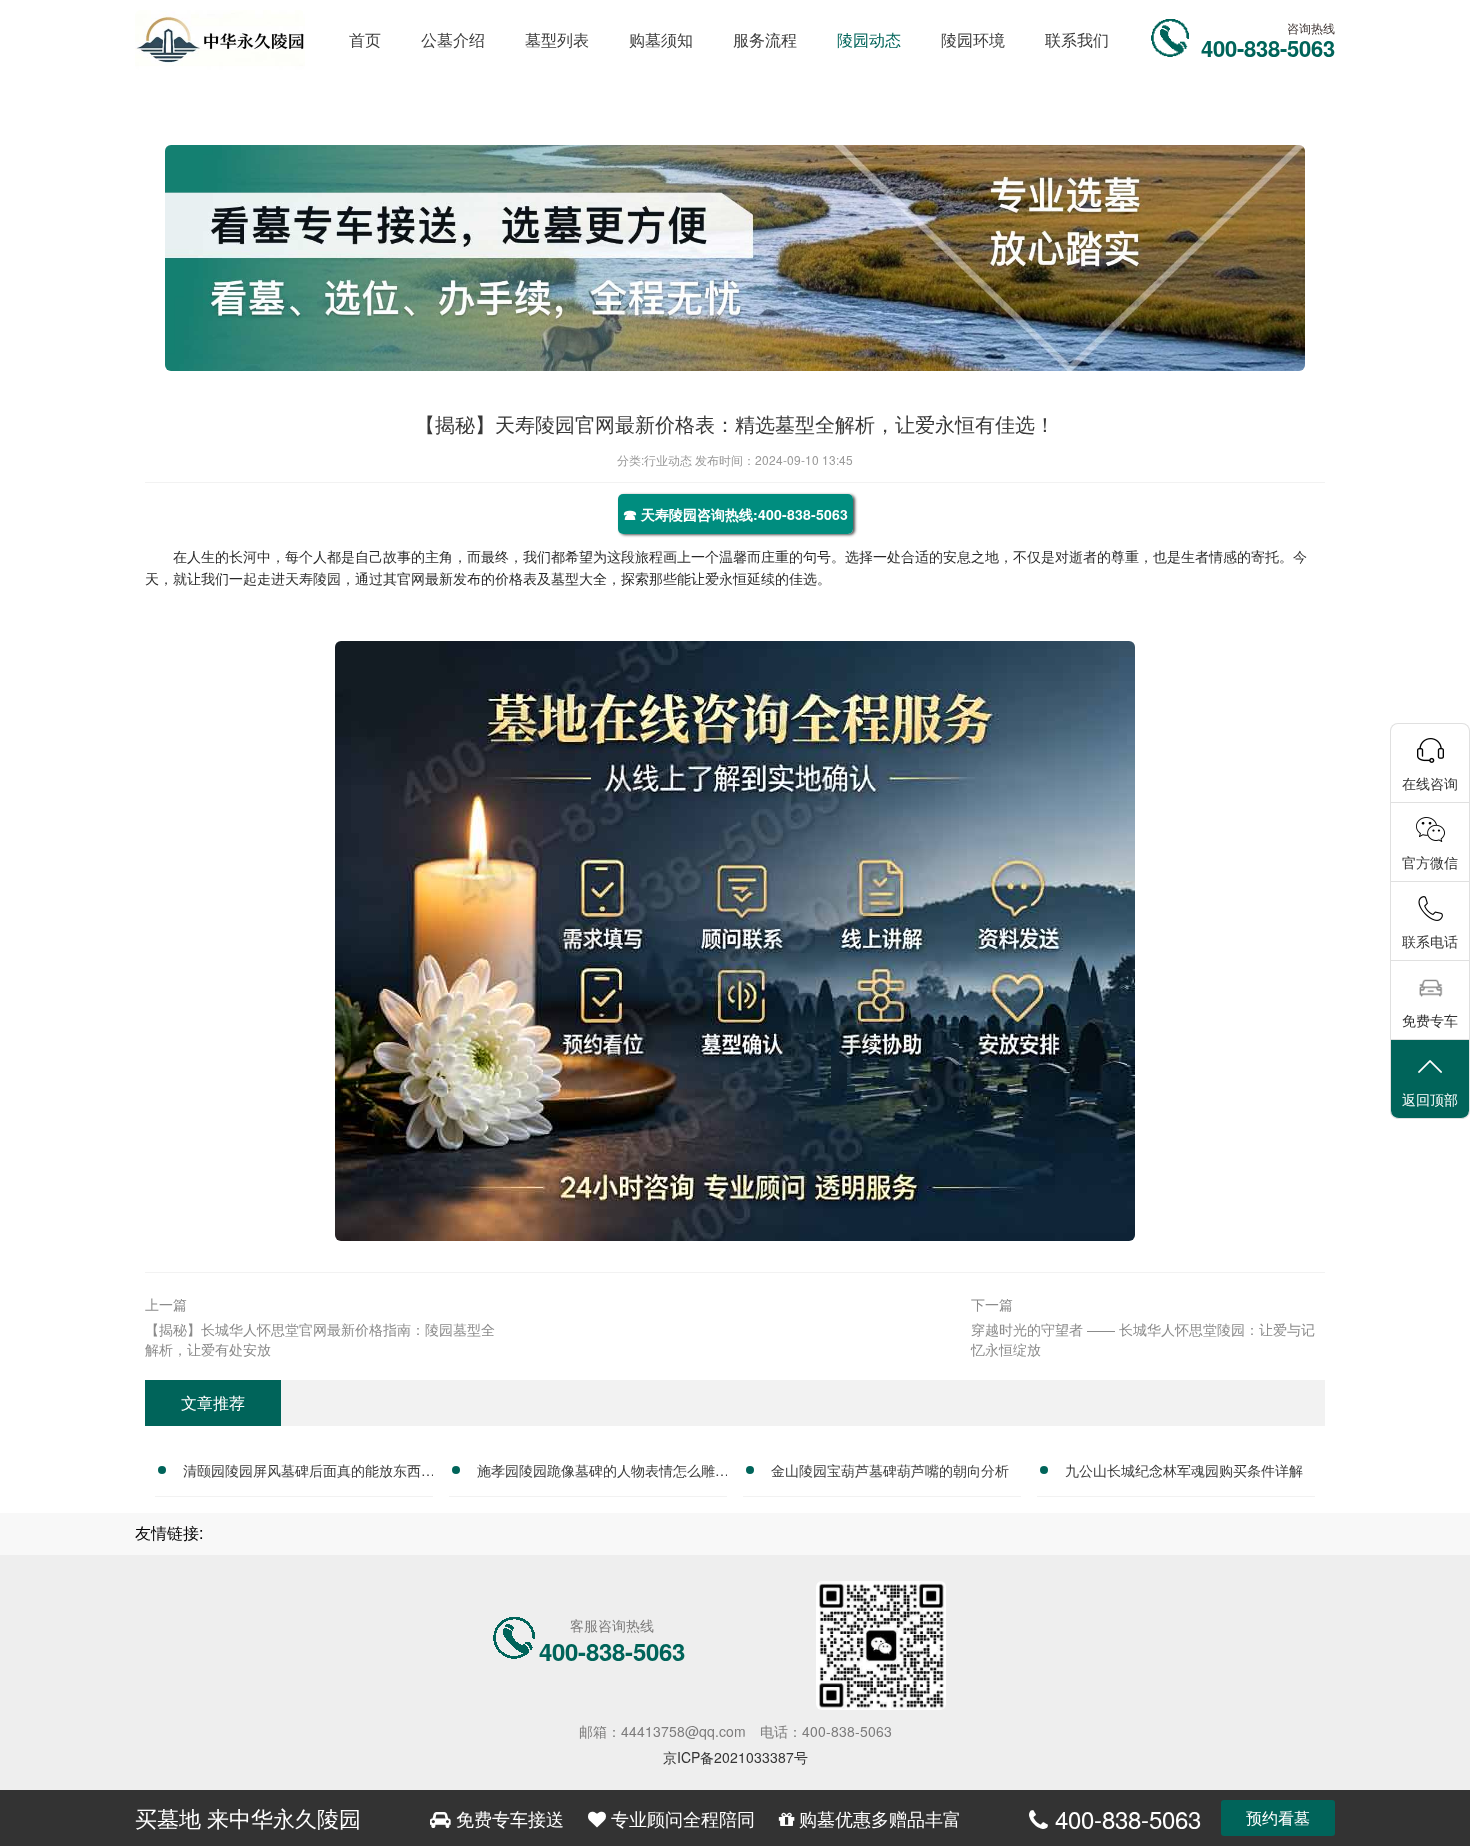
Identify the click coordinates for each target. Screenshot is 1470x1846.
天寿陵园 (313, 578)
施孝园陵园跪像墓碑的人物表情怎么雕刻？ (596, 1473)
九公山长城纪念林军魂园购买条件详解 (1184, 1470)
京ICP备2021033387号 (735, 1757)
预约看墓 (1278, 1817)
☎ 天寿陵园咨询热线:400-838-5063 (735, 514)
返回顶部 (1430, 1099)
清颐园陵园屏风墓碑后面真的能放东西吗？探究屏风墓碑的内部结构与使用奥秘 (302, 1473)
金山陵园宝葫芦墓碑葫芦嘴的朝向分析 (890, 1470)
